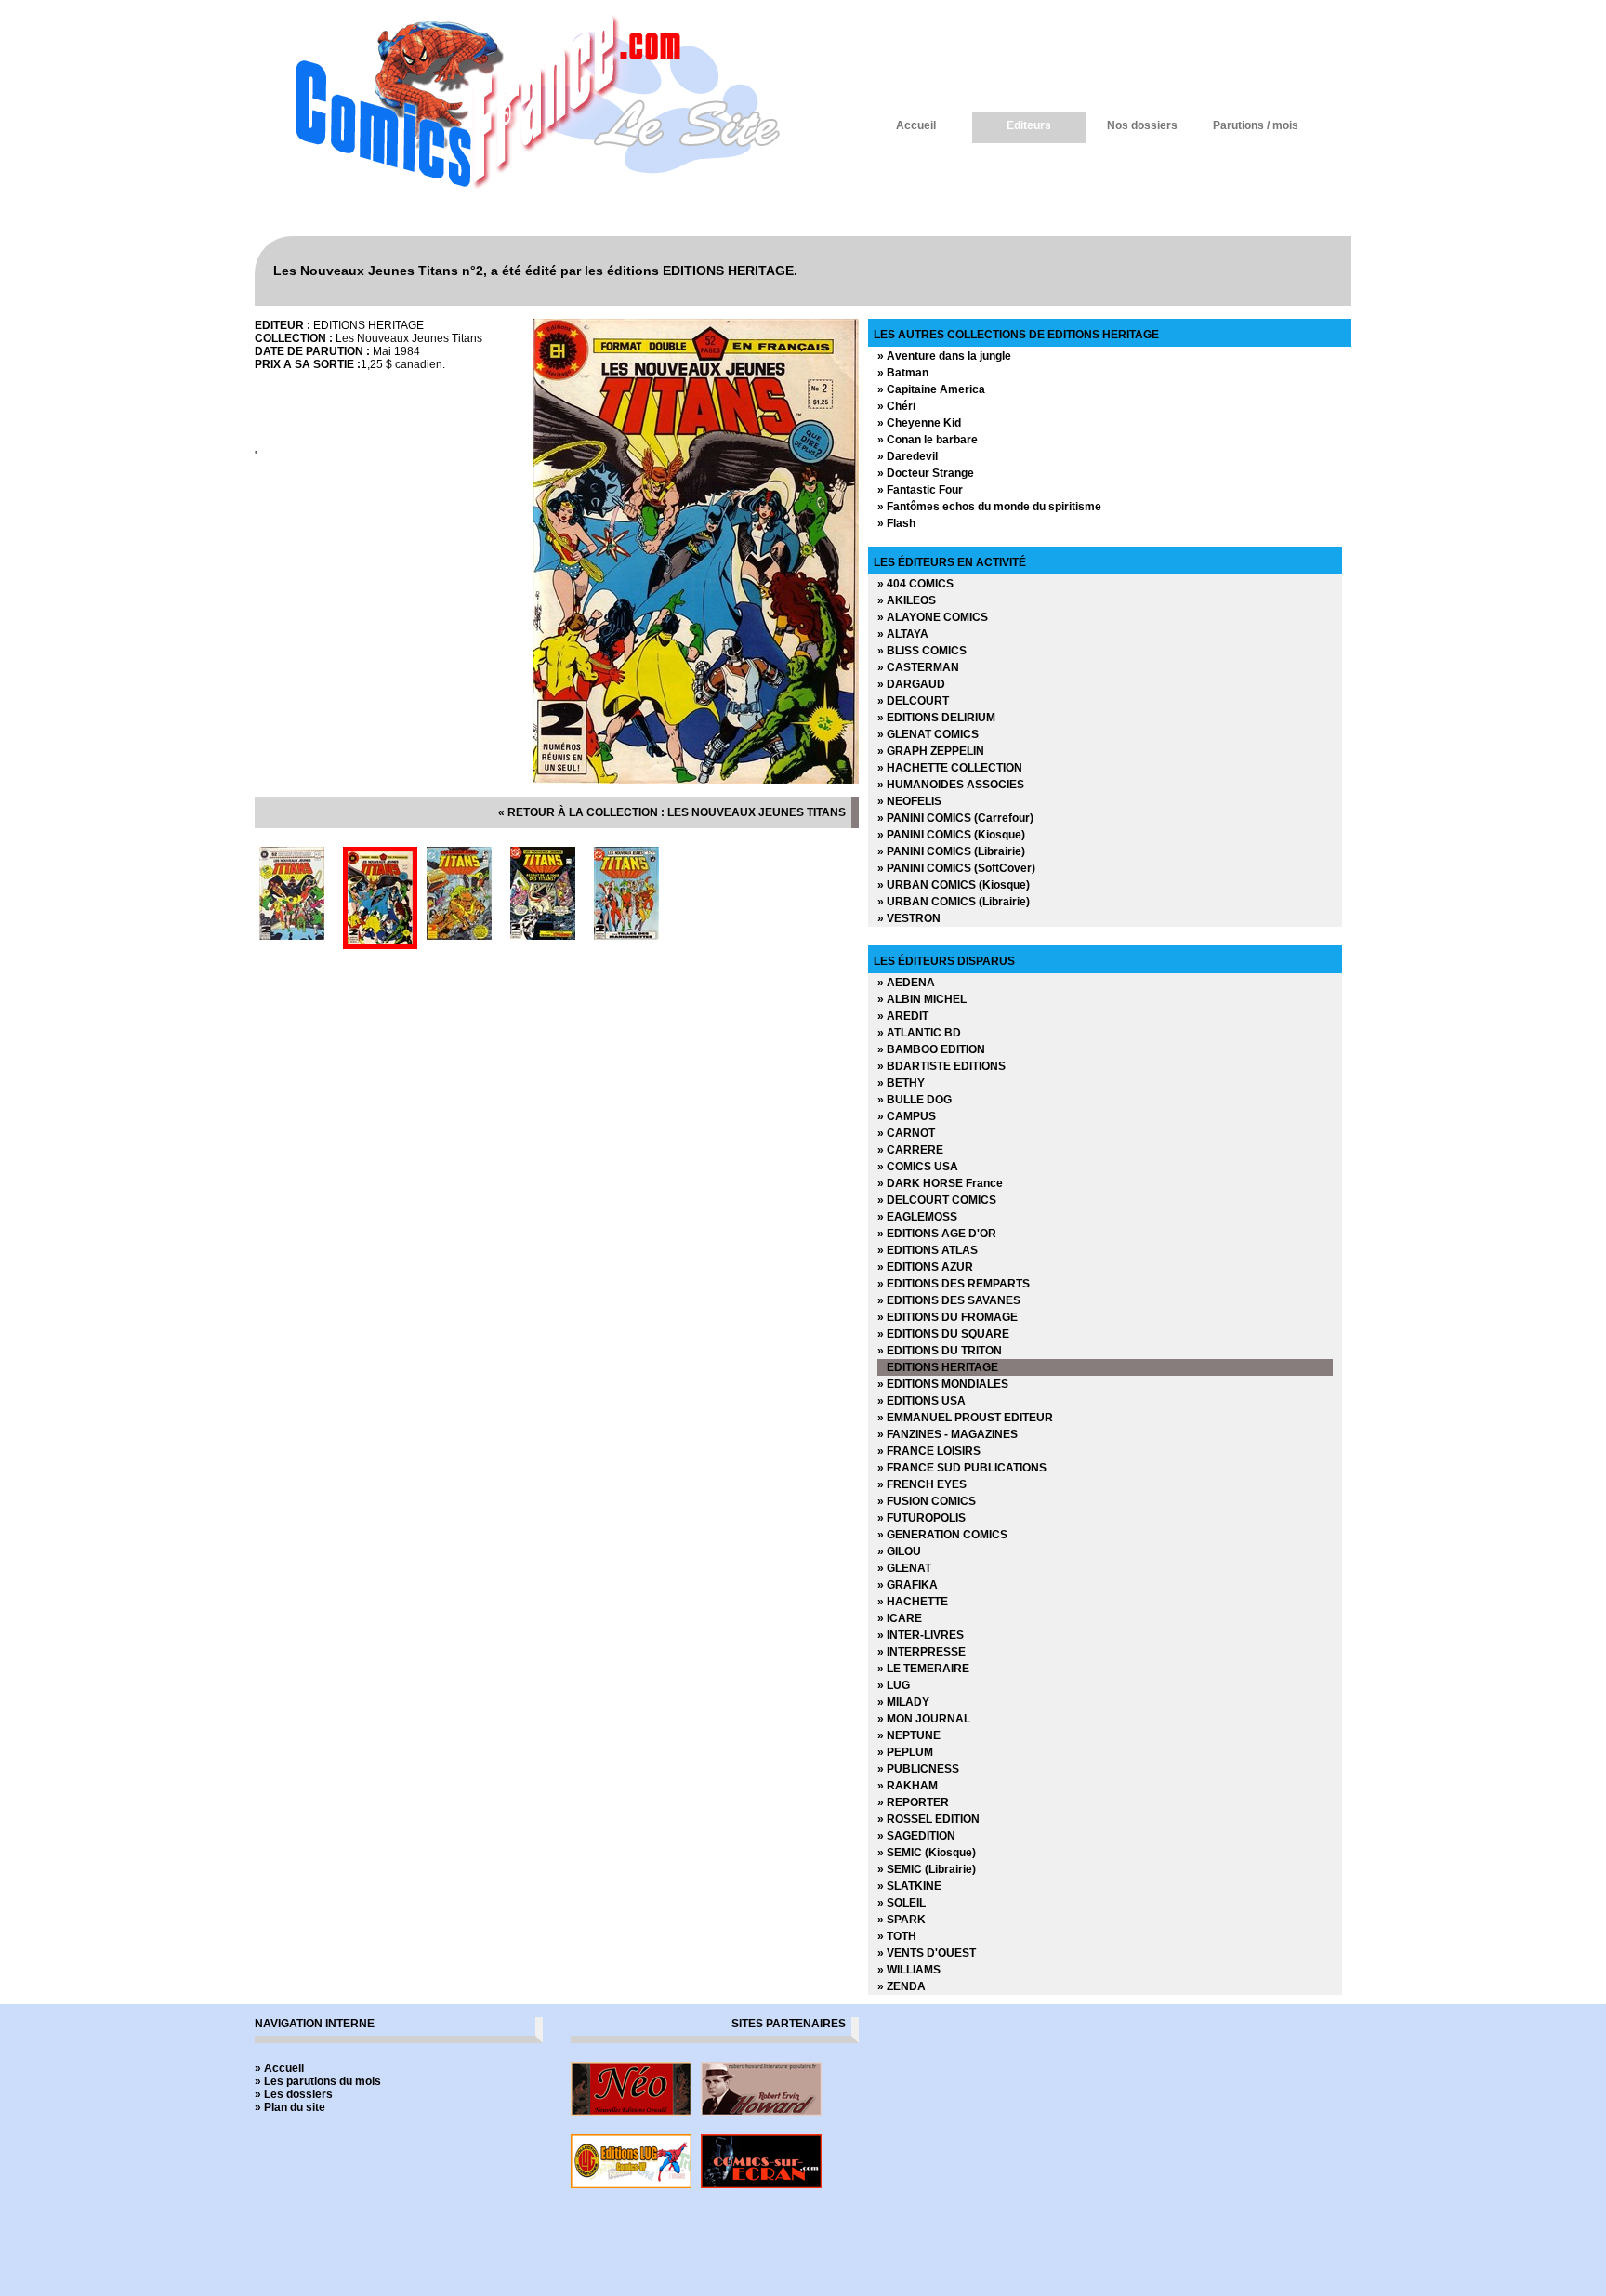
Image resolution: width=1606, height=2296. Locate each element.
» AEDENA (906, 983)
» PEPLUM (905, 1752)
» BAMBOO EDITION (931, 1049)
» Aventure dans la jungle (944, 356)
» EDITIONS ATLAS (928, 1250)
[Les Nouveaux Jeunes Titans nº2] (696, 780)
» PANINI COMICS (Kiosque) (951, 835)
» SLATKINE (909, 1886)
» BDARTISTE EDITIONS (941, 1066)
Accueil (916, 125)
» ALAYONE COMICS (933, 617)
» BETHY (901, 1083)
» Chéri (896, 406)
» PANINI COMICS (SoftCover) (956, 868)
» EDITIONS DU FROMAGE (948, 1317)
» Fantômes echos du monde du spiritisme (989, 507)
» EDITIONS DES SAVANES (949, 1300)
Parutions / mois (1256, 125)
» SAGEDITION (916, 1836)
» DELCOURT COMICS (937, 1200)
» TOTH (897, 1936)
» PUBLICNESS (918, 1769)
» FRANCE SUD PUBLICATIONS (962, 1468)
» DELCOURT (913, 701)
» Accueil (279, 2068)
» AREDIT (903, 1016)
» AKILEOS (907, 600)
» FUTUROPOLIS (921, 1518)
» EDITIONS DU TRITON (940, 1351)
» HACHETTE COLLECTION (950, 768)
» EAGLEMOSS (917, 1217)
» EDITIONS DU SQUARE (943, 1334)
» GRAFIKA (908, 1585)
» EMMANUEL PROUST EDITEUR (965, 1418)
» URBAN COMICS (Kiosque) (954, 885)
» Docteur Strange (926, 473)
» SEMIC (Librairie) (927, 1869)
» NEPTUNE (909, 1735)
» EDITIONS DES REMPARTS (954, 1284)
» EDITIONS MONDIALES (943, 1384)
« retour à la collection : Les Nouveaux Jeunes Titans (672, 812)
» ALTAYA (903, 634)
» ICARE (900, 1618)
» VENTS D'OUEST (927, 1953)
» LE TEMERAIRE (923, 1669)
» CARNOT (906, 1133)
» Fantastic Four (920, 490)
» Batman (903, 373)
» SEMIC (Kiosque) (927, 1853)
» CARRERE (910, 1150)
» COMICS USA (918, 1167)
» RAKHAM (908, 1786)
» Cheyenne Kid (919, 423)
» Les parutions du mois (318, 2081)
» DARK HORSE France (940, 1183)
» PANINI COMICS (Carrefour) (955, 818)
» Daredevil (908, 456)
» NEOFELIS (909, 801)
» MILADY (903, 1702)
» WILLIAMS (909, 1970)
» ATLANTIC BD (919, 1033)
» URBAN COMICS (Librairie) (954, 902)
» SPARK (902, 1920)
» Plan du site (290, 2107)
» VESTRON (909, 918)
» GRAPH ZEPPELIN (931, 751)
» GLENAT (904, 1568)
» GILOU (899, 1551)
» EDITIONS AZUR (925, 1267)
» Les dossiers (294, 2094)
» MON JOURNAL (924, 1719)
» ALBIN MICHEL (922, 999)
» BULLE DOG (915, 1100)
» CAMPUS (907, 1116)
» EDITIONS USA (921, 1401)
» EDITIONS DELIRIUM (936, 718)
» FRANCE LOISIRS (929, 1451)
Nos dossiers (1142, 125)
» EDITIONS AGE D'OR (937, 1234)
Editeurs (1029, 125)
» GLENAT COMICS (928, 734)
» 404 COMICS (915, 584)
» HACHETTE (913, 1602)
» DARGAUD (911, 684)
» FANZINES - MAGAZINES (948, 1434)
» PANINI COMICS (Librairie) (951, 851)
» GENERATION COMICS (942, 1535)
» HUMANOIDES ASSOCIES (951, 785)
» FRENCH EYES (922, 1484)
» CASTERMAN (918, 667)
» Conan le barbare (928, 440)
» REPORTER (913, 1802)
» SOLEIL (902, 1903)
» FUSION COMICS (927, 1501)
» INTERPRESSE (921, 1652)
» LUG (894, 1685)
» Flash (896, 523)
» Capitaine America (931, 389)
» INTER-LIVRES (921, 1635)
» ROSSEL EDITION (928, 1819)
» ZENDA (902, 1986)
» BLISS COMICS (922, 651)
